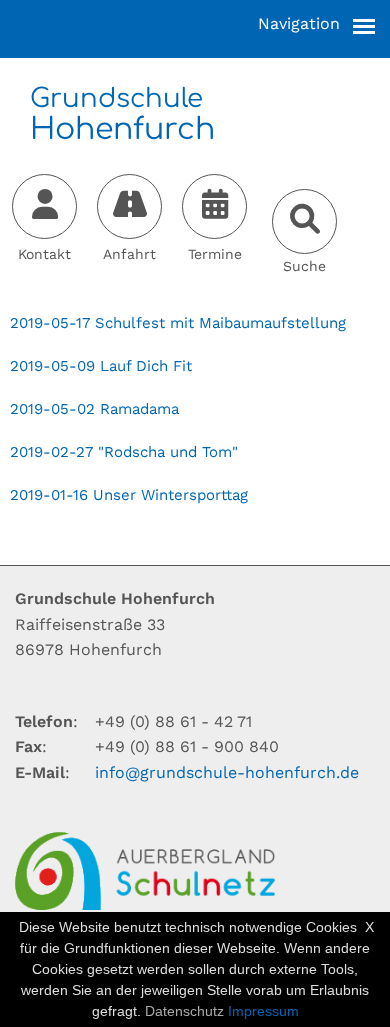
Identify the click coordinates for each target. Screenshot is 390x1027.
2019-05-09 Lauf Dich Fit (101, 366)
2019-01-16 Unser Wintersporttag (129, 495)
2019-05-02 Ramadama (94, 409)
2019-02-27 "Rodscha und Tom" (124, 452)
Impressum (263, 1011)
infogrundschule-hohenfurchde (227, 772)
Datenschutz (184, 1011)
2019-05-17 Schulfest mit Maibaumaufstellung (178, 323)
